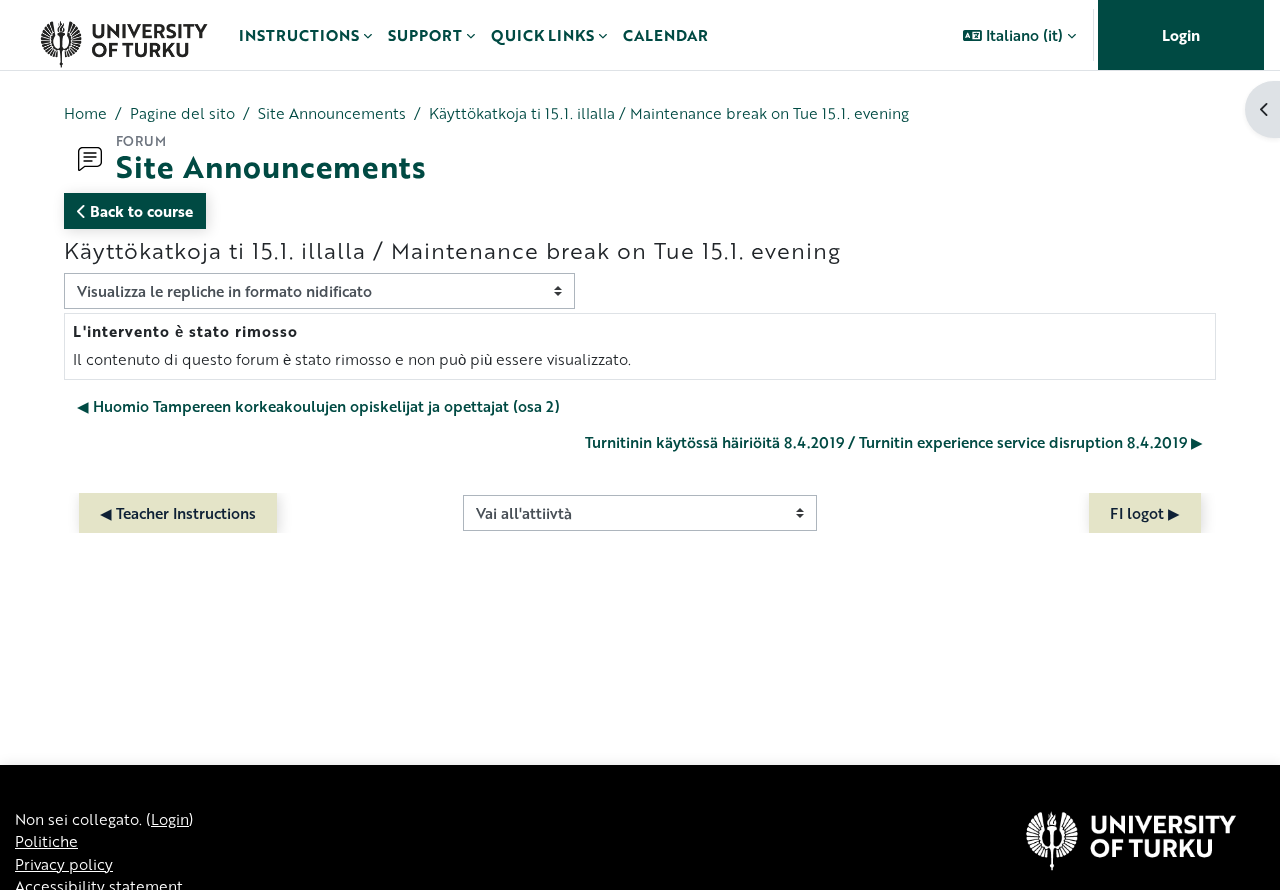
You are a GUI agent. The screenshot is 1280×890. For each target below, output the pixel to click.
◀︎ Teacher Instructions (178, 513)
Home (85, 113)
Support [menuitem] (425, 35)
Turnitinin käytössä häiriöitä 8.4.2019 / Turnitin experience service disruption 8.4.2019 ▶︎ (894, 442)
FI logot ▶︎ (1145, 513)
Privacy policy (64, 864)
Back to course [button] (139, 211)
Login (1181, 35)
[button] (1019, 35)
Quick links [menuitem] (542, 35)
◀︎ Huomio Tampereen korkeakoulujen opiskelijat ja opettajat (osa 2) (318, 406)
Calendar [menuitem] (665, 35)
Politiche (46, 841)
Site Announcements (332, 113)
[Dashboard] (123, 35)
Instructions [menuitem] (299, 35)
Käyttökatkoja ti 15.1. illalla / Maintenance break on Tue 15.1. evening (669, 113)
